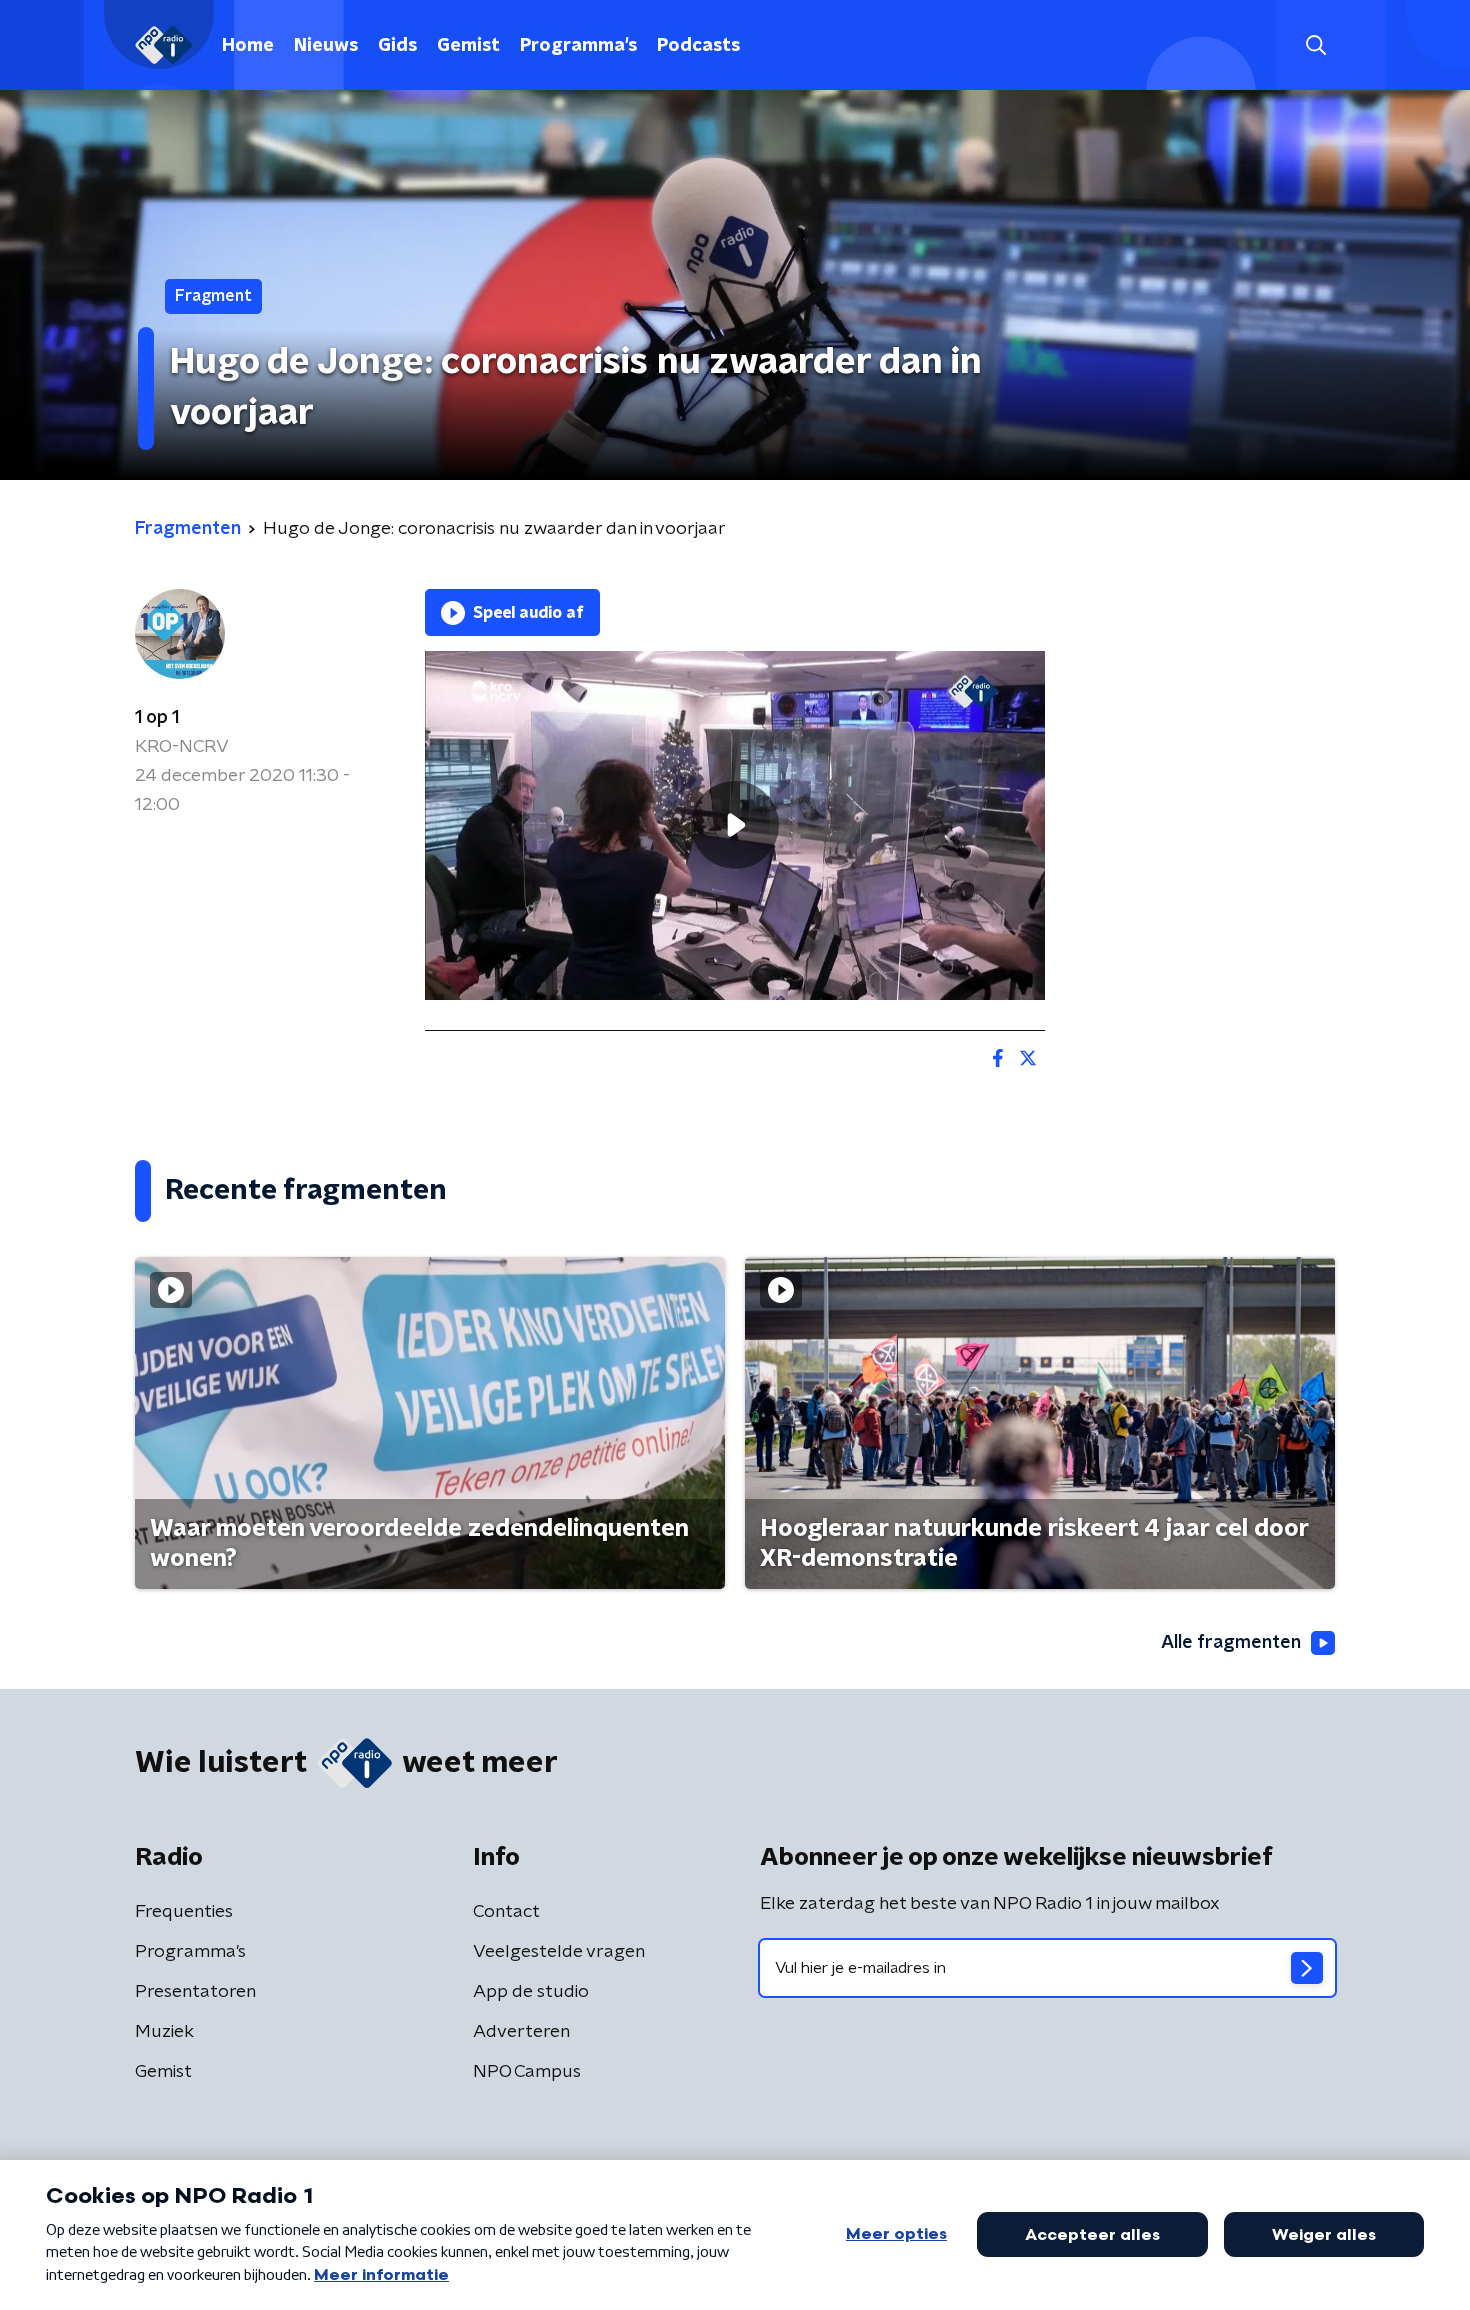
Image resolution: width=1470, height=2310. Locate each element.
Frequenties (184, 1912)
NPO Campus (527, 2072)
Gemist (468, 46)
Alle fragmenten (1231, 1643)
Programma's (578, 46)
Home (248, 46)
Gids (397, 46)
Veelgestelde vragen (559, 1952)
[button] (1315, 45)
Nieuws (326, 46)
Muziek (164, 2032)
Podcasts (698, 46)
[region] (735, 825)
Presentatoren (195, 1992)
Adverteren (521, 2032)
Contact (506, 1912)
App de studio (531, 1992)
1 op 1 (157, 718)
